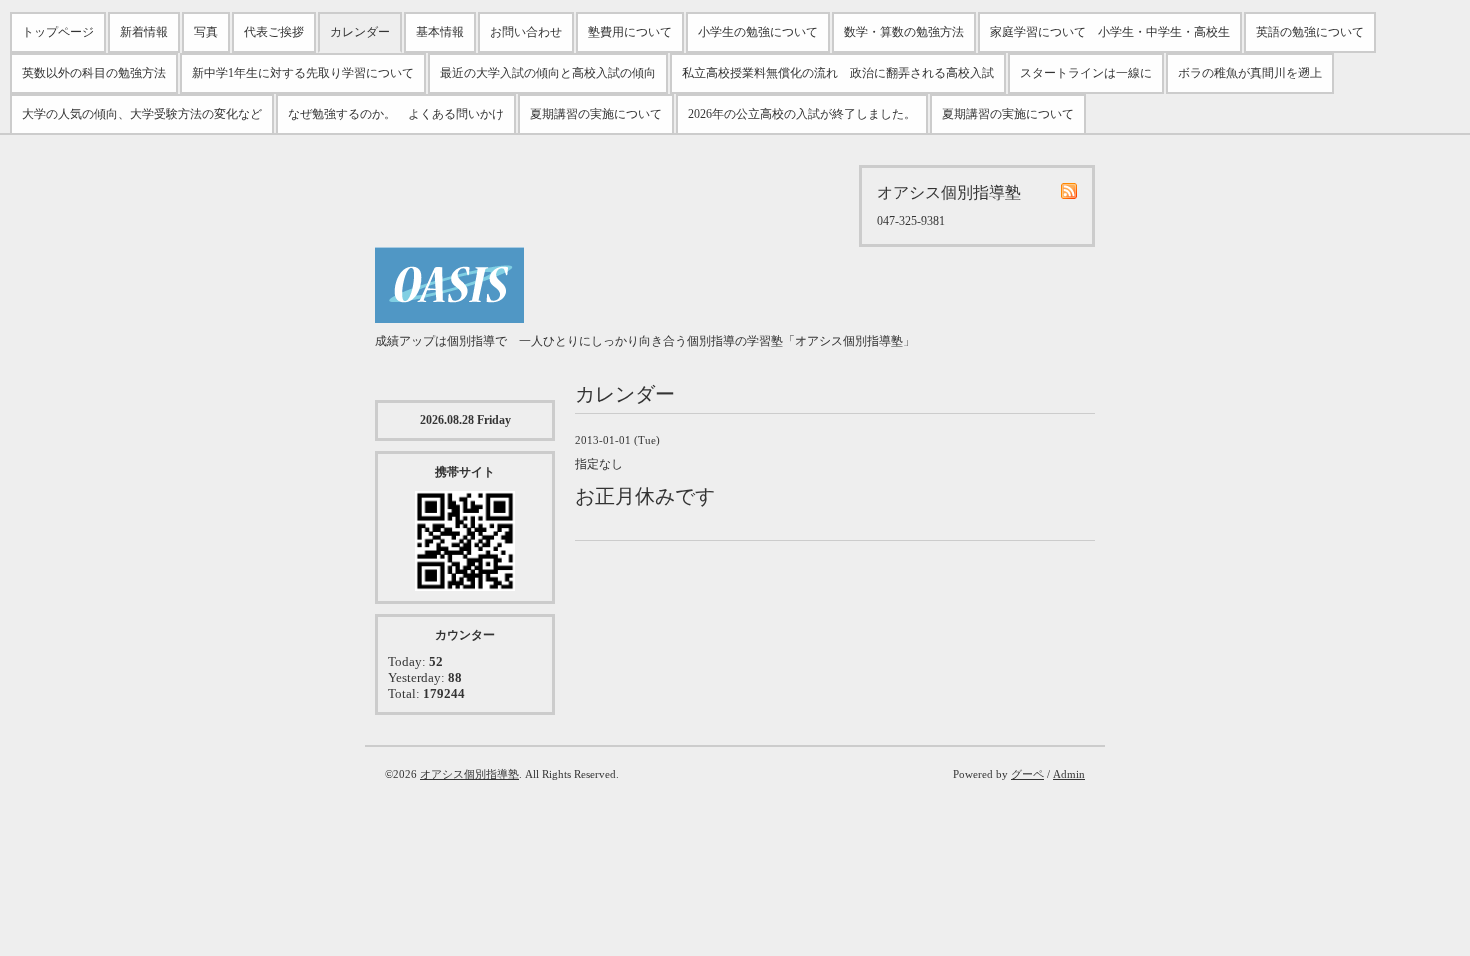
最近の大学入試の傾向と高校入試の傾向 (548, 73)
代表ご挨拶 (274, 32)
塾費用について (630, 32)
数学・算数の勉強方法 (904, 32)
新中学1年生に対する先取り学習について (303, 73)
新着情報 (144, 32)
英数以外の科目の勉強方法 (94, 73)
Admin (1069, 774)
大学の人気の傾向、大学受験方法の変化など (142, 114)
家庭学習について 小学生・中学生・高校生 (1110, 32)
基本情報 (440, 32)
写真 (206, 32)
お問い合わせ (526, 32)
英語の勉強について (1310, 32)
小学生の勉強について (758, 32)
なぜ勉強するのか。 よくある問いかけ (396, 114)
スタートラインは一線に (1086, 73)
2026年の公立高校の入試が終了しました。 (802, 114)
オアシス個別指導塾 (469, 774)
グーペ (1027, 774)
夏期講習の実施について (596, 114)
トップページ (58, 32)
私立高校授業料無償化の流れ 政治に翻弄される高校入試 (838, 73)
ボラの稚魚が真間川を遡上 (1250, 73)
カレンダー (360, 32)
